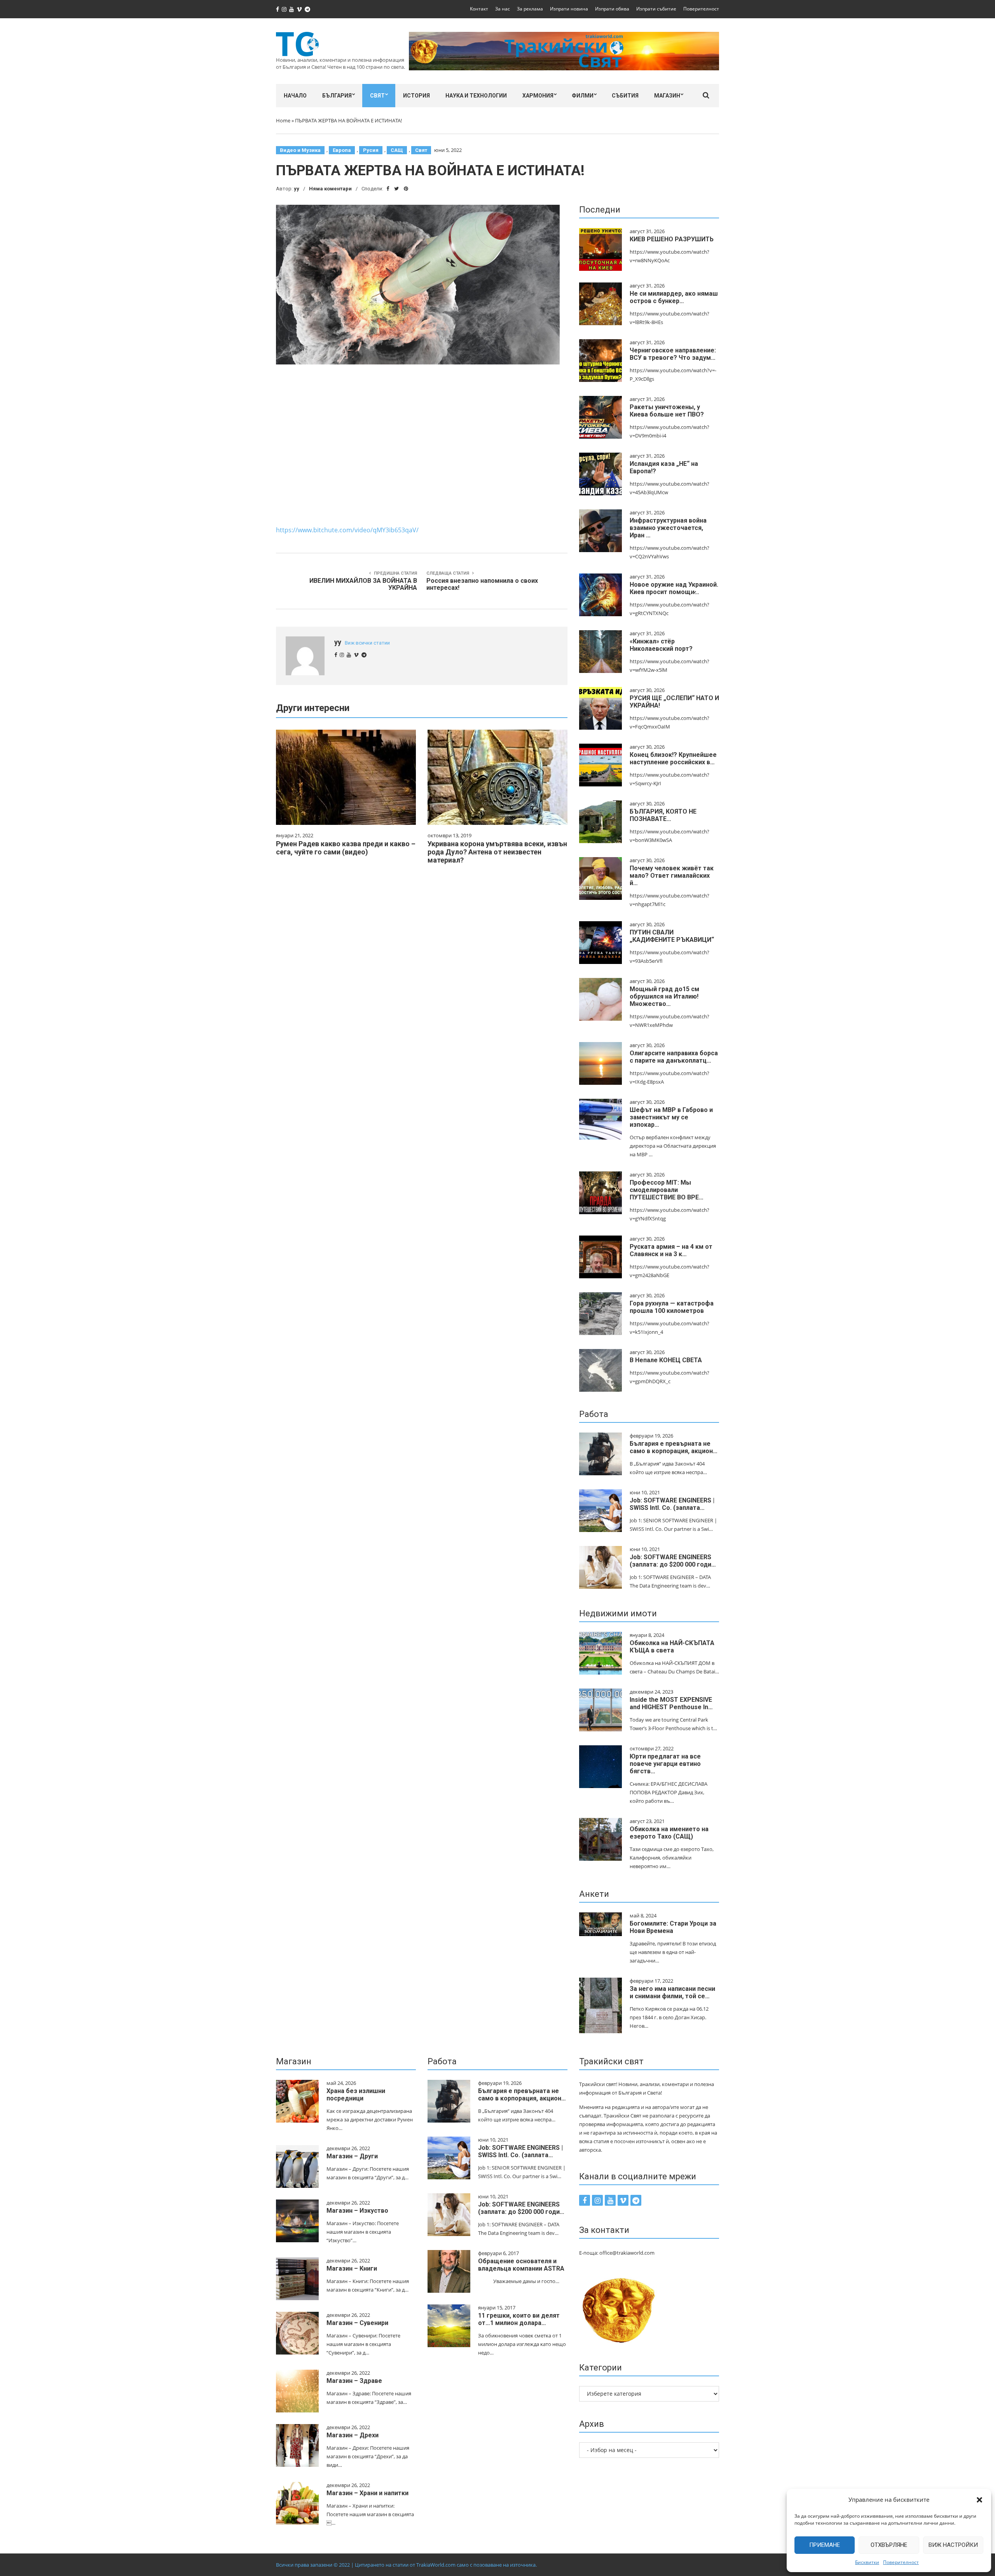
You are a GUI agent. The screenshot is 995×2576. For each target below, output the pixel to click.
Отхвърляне (889, 2545)
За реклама (530, 9)
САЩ (397, 150)
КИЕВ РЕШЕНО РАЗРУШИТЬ (672, 239)
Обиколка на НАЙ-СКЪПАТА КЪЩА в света (672, 1647)
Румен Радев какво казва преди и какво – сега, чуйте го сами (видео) (346, 848)
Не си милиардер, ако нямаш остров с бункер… (674, 297)
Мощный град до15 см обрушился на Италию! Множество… (664, 996)
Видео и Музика (300, 150)
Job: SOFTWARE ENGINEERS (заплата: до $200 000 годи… (673, 1561)
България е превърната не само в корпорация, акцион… (674, 1447)
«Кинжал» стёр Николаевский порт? (661, 645)
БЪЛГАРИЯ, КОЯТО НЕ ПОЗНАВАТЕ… (663, 815)
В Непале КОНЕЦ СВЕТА (666, 1360)
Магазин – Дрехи (353, 2435)
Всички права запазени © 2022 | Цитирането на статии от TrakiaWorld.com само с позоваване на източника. (406, 2565)
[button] (979, 2500)
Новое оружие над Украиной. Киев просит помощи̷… (674, 588)
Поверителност (901, 2562)
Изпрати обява (612, 9)
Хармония (538, 96)
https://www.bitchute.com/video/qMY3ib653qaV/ (347, 530)
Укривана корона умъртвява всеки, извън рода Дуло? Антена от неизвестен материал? (497, 852)
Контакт (479, 9)
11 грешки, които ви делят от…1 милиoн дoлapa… (519, 2319)
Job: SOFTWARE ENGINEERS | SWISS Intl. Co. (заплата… (672, 1504)
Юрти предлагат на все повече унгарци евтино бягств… (665, 1764)
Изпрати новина (569, 9)
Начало (295, 96)
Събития (625, 96)
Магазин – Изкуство (357, 2211)
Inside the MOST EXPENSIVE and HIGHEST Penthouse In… (671, 1703)
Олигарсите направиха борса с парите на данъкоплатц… (674, 1057)
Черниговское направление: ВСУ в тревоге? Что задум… (673, 354)
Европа (342, 150)
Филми (583, 96)
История (416, 96)
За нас (503, 9)
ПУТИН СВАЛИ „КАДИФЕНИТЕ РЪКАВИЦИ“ (672, 936)
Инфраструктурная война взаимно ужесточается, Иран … (668, 528)
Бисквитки (867, 2562)
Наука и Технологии (476, 96)
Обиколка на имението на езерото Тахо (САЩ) (669, 1833)
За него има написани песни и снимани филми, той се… (672, 1992)
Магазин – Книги (352, 2268)
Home (283, 120)
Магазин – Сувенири (357, 2323)
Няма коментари (330, 189)
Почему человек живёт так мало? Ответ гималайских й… (672, 876)
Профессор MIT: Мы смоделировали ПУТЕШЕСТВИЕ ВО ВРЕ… (667, 1190)
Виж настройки (953, 2545)
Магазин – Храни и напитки (367, 2493)
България (337, 96)
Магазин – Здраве (354, 2381)
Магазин (667, 96)
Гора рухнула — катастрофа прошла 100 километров (672, 1307)
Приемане (825, 2545)
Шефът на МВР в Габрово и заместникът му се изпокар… (671, 1117)
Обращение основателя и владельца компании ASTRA (521, 2265)
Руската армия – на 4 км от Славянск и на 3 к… (671, 1250)
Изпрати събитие (656, 9)
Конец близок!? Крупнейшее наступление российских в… (673, 758)
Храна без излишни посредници (356, 2095)
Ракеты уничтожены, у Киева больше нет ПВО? (667, 411)
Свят (377, 96)
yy (297, 189)
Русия (371, 150)
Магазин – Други (352, 2156)
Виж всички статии (367, 643)
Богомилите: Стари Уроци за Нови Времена (673, 1927)
